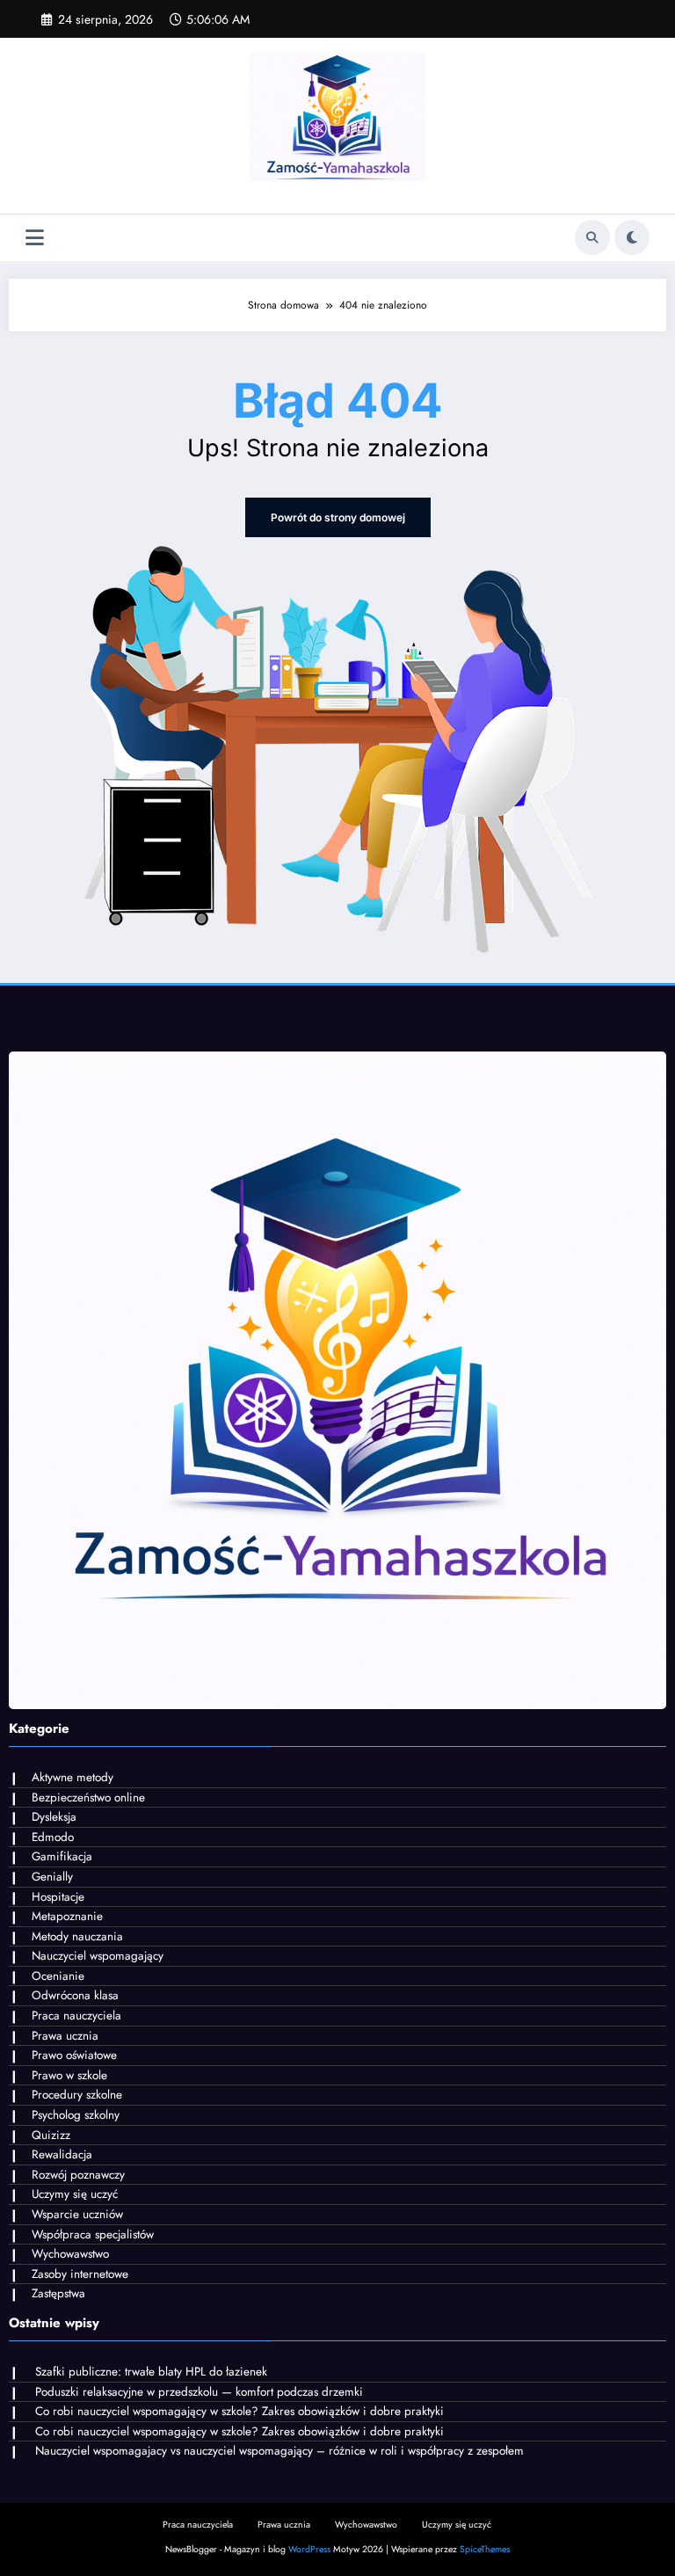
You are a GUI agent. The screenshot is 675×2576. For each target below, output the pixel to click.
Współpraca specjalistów (93, 2234)
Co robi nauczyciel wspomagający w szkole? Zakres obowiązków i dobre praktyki (240, 2411)
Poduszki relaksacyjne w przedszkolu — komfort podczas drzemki (199, 2392)
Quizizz (51, 2135)
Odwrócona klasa (75, 1995)
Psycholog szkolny (76, 2115)
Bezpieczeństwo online (88, 1797)
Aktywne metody (73, 1777)
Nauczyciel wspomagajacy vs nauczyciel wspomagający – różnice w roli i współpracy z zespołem (279, 2451)
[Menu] (35, 238)
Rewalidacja (62, 2154)
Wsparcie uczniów (77, 2214)
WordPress (309, 2549)
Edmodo (53, 1837)
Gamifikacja (62, 1856)
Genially (52, 1877)
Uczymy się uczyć (75, 2194)
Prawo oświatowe (74, 2055)
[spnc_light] (632, 237)
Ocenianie (58, 1976)
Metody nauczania (77, 1936)
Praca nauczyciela (76, 2016)
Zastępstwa (58, 2293)
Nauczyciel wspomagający (98, 1956)
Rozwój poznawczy (78, 2175)
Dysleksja (54, 1817)
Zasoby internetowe (80, 2274)
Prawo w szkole (69, 2075)
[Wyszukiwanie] (592, 237)
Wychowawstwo (70, 2254)
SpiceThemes (485, 2549)
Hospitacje (58, 1897)
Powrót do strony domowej (338, 517)
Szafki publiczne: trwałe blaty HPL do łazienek (151, 2372)
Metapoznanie (67, 1916)
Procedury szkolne (77, 2095)
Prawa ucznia (65, 2036)
